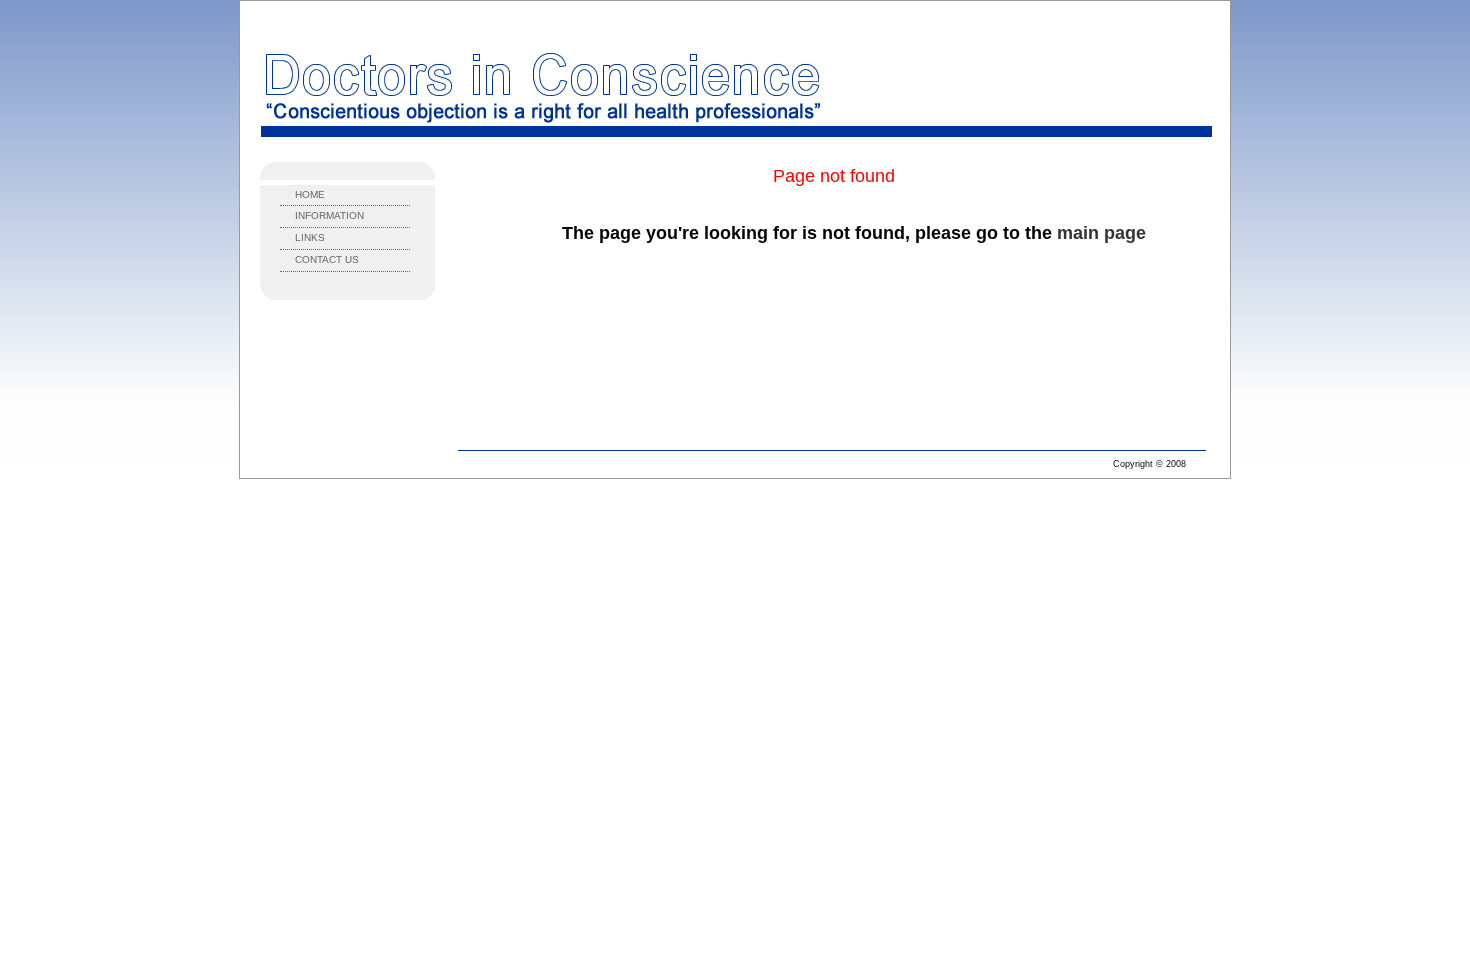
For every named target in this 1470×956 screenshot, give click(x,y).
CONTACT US (327, 259)
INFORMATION (329, 215)
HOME (310, 194)
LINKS (310, 237)
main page (1101, 233)
